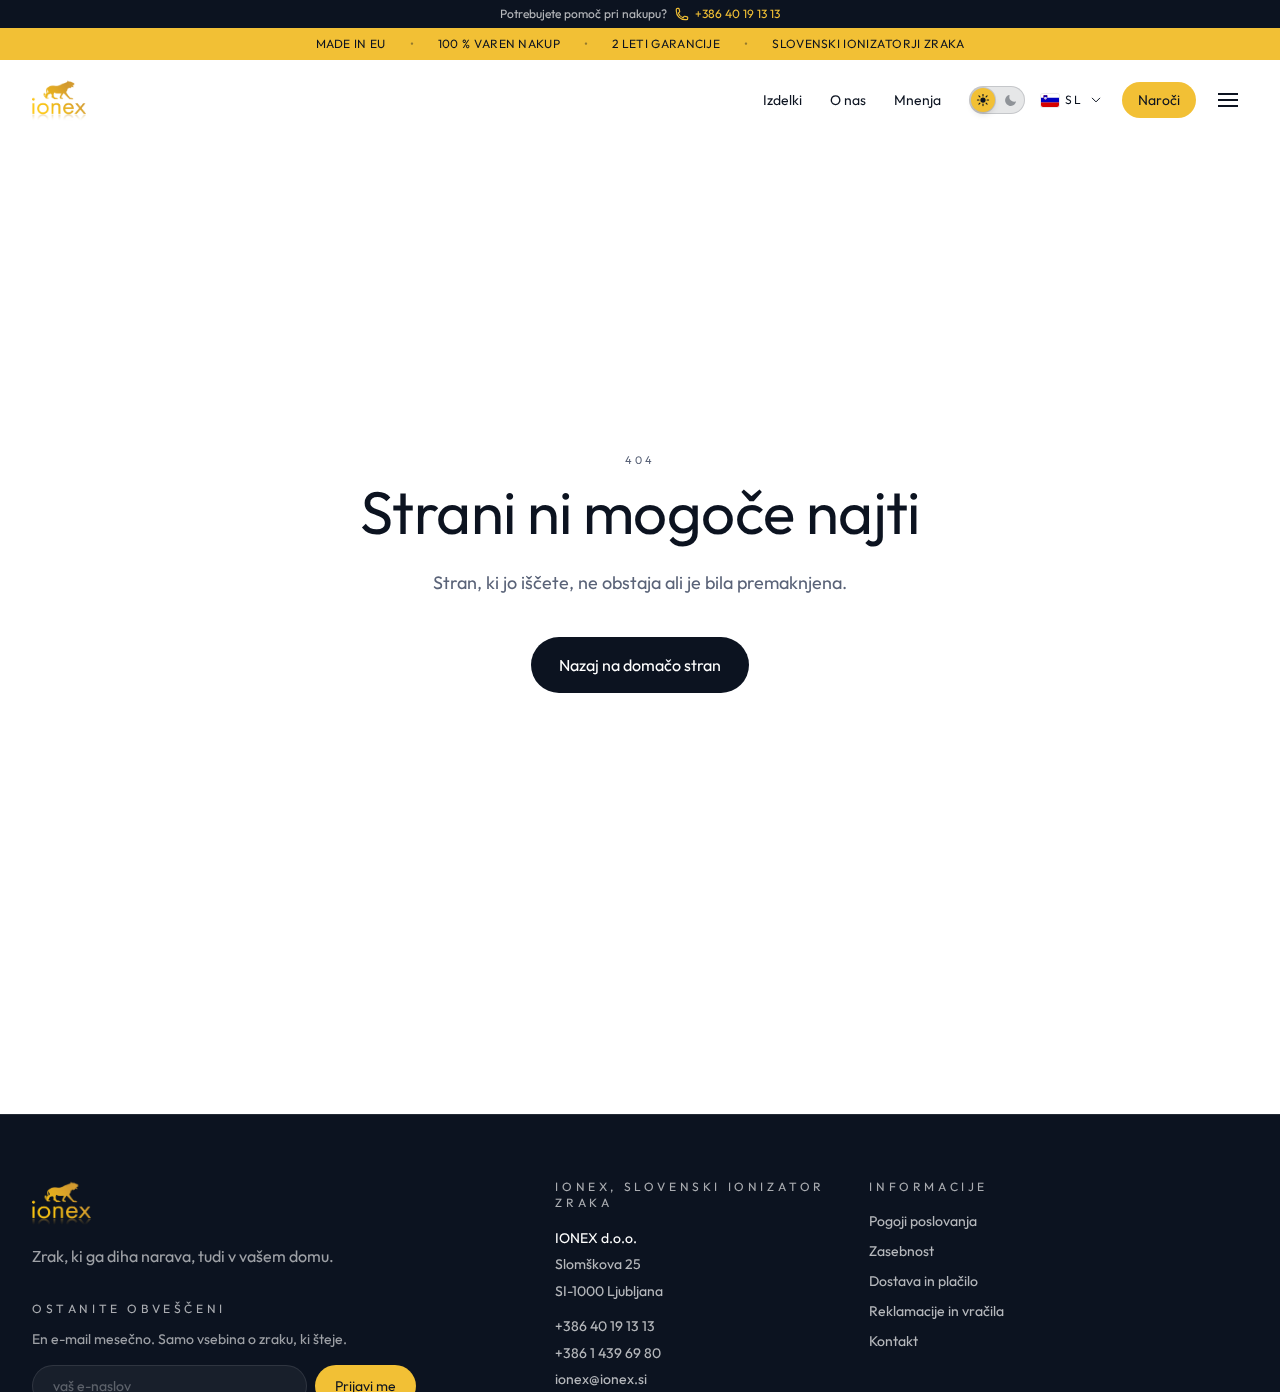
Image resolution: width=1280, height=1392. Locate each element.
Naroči (1159, 100)
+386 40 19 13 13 (605, 1326)
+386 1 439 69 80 (608, 1353)
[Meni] (1228, 100)
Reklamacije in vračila (936, 1311)
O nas (848, 100)
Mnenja (917, 100)
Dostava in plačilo (923, 1281)
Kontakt (893, 1341)
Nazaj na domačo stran (640, 665)
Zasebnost (901, 1251)
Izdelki (782, 100)
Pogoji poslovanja (923, 1221)
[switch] (997, 100)
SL (1074, 99)
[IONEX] (59, 100)
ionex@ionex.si (601, 1379)
